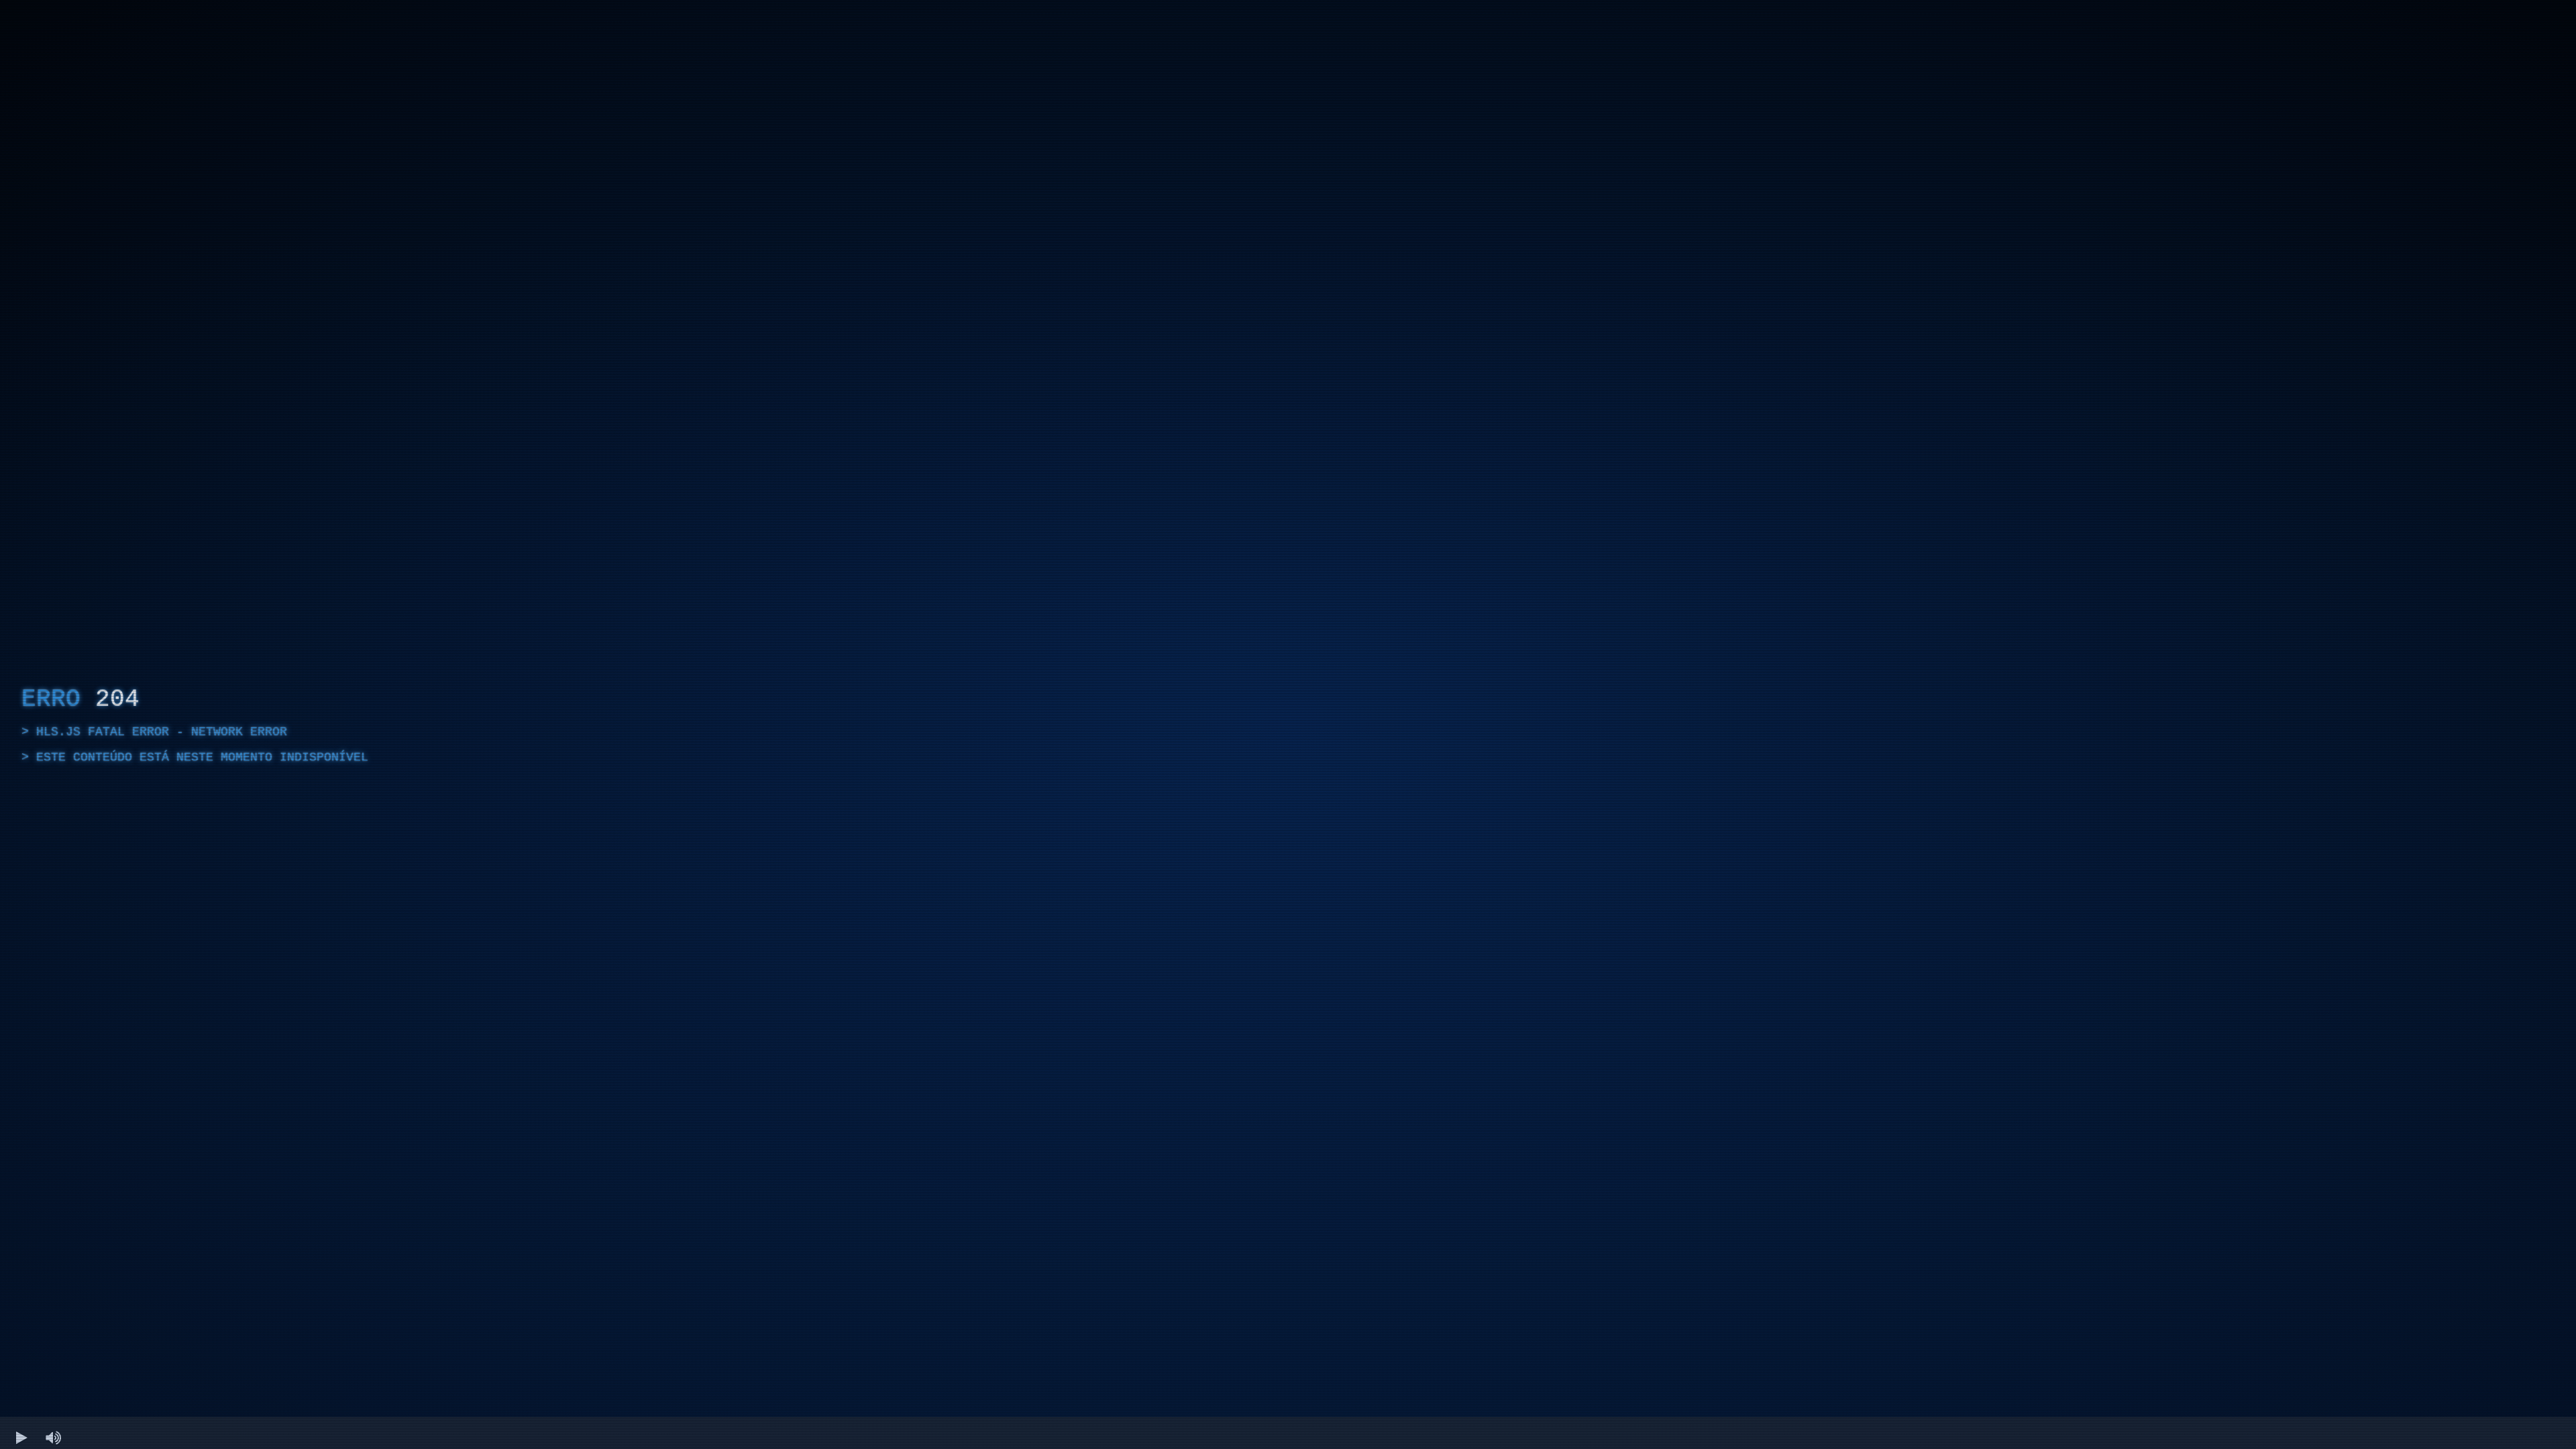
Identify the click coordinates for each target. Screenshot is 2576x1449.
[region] (1288, 724)
